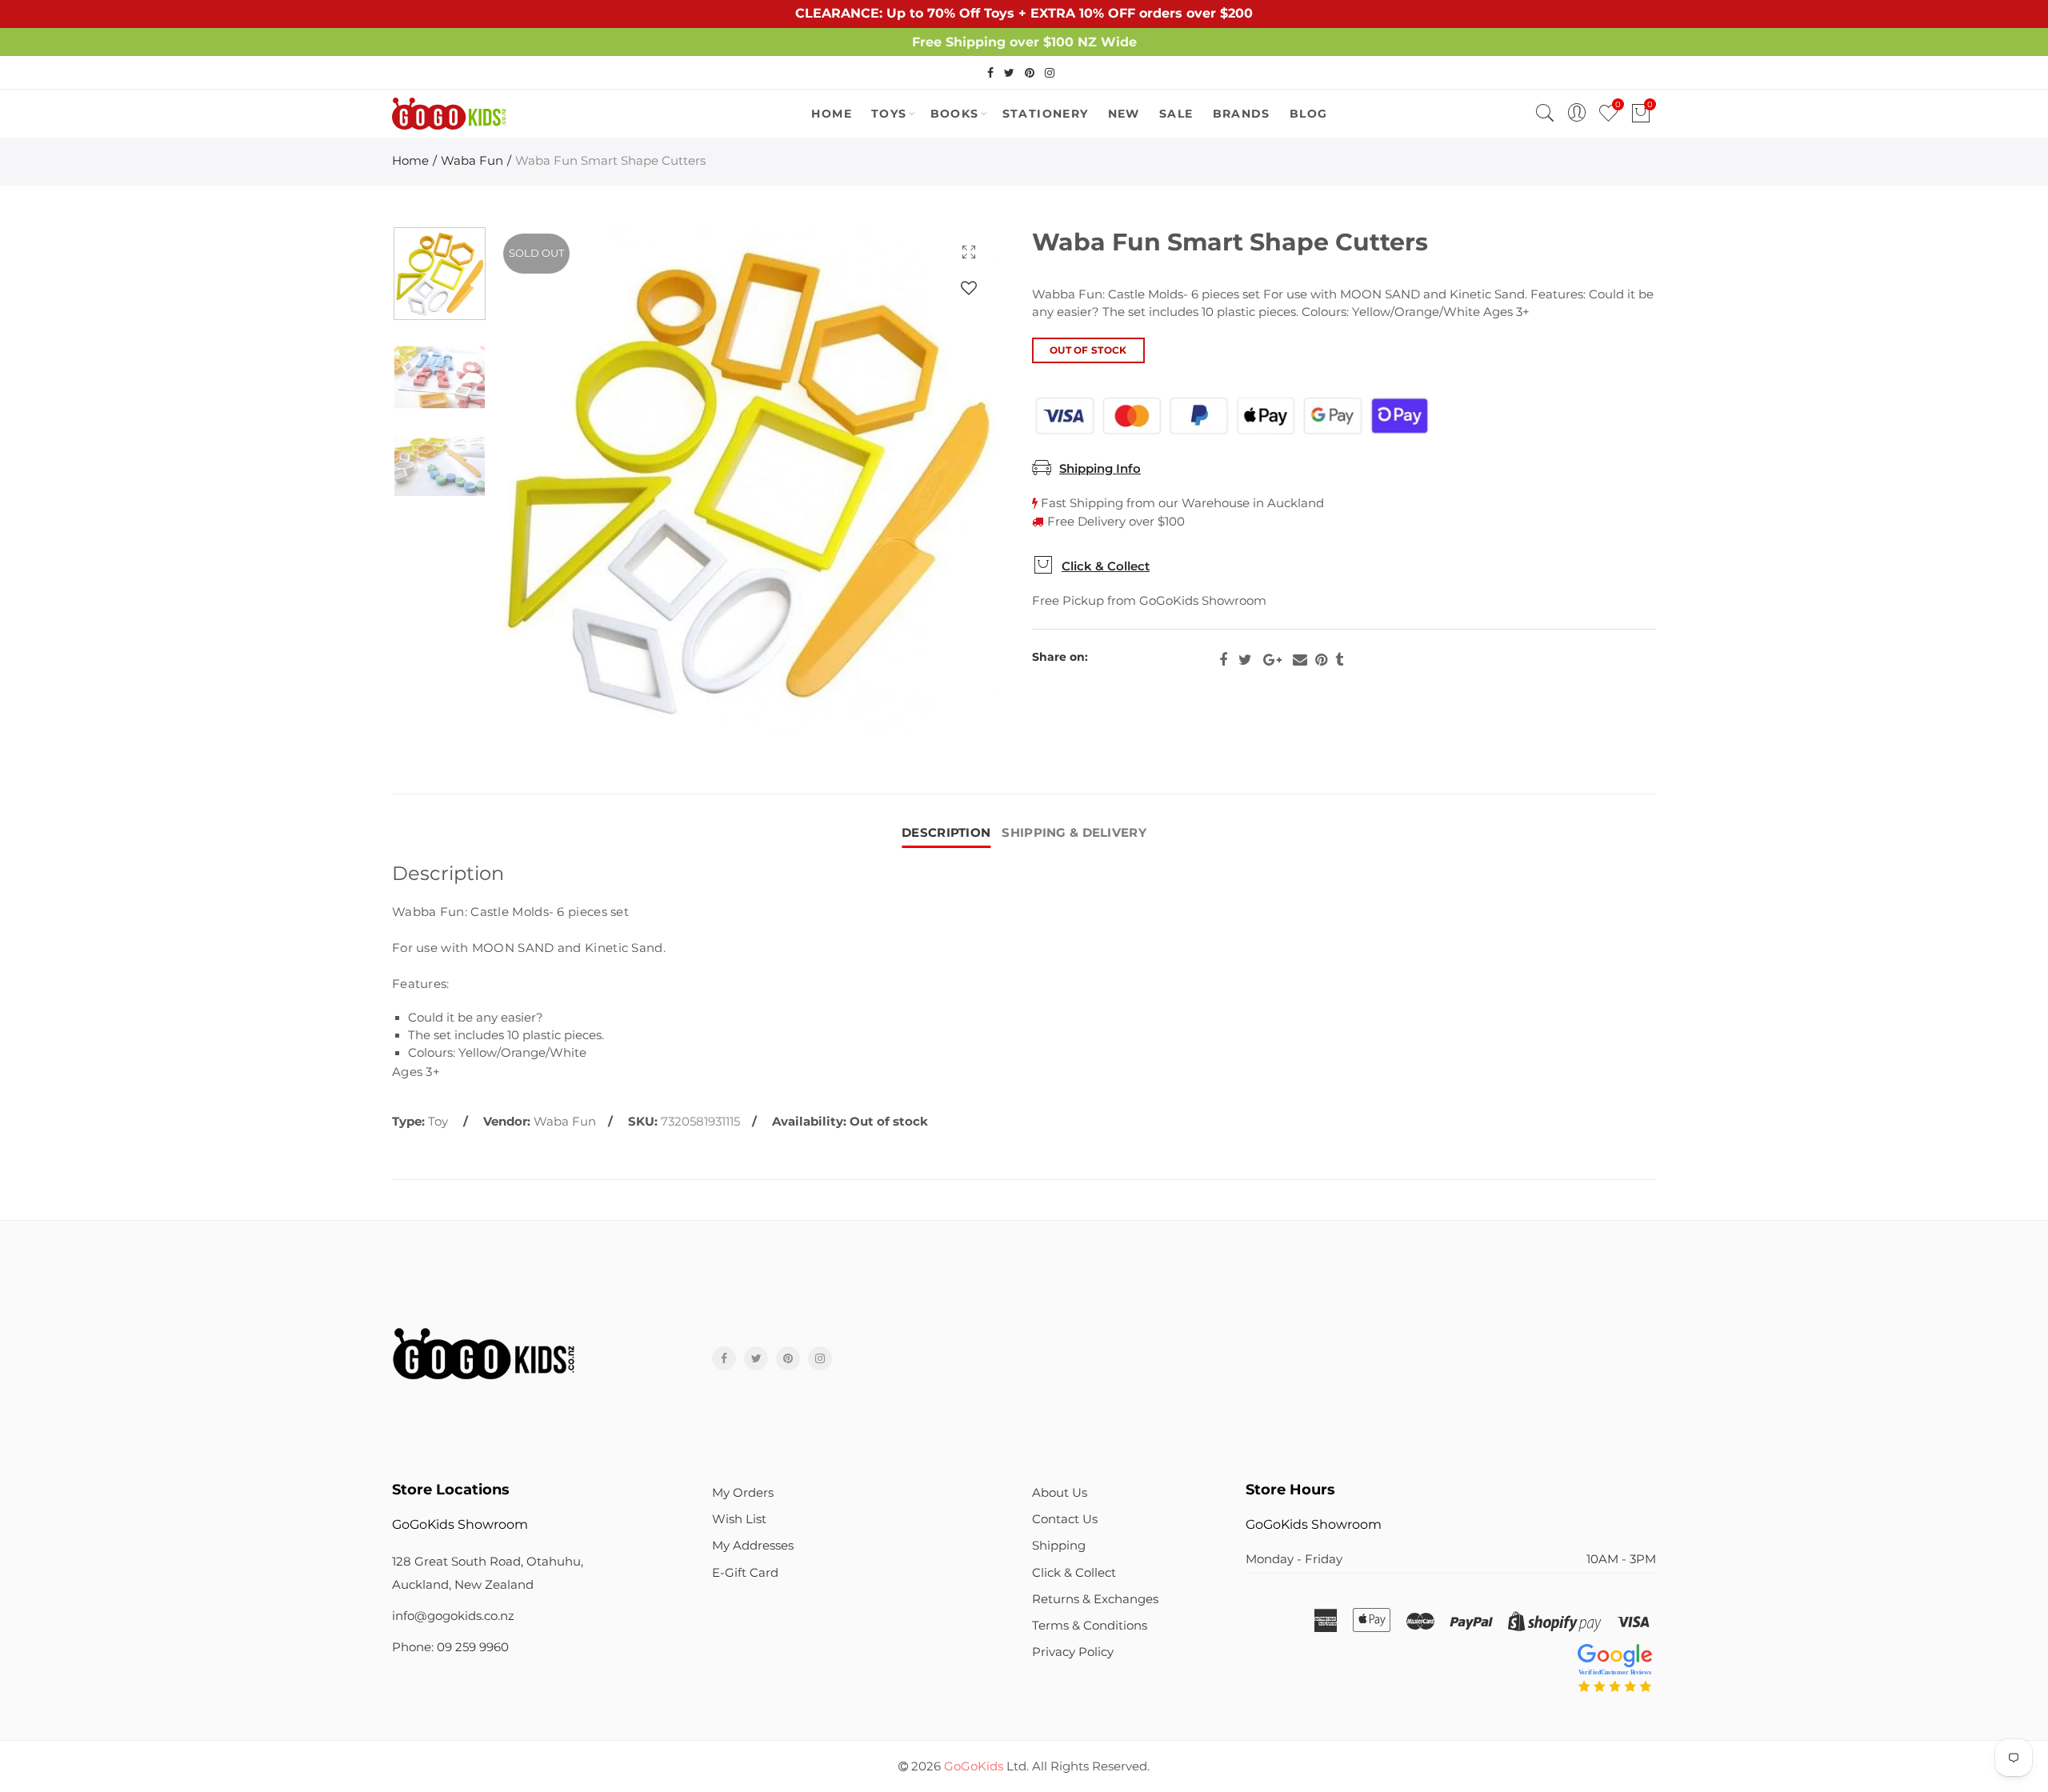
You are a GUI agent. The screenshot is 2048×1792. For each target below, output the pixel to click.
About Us (1060, 1493)
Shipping (1059, 1546)
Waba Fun (472, 161)
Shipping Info (1100, 469)
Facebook (1223, 660)
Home (410, 161)
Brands (1242, 114)
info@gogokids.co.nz (453, 1616)
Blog (1309, 114)
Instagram (820, 1358)
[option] (746, 480)
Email (1300, 660)
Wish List (739, 1519)
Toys (889, 114)
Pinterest (1321, 660)
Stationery (1046, 114)
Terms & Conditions (1090, 1626)
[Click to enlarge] (969, 252)
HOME (832, 114)
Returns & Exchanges (1095, 1599)
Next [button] (954, 480)
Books (955, 114)
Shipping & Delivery (1074, 833)
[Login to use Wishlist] (969, 288)
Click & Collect (1106, 566)
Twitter (1245, 660)
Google (1272, 660)
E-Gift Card (745, 1573)
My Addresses (753, 1546)
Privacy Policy (1073, 1652)
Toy (438, 1122)
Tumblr (1339, 660)
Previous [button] (538, 480)
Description (946, 833)
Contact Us (1065, 1519)
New (1124, 114)
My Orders (743, 1493)
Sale (1176, 114)
